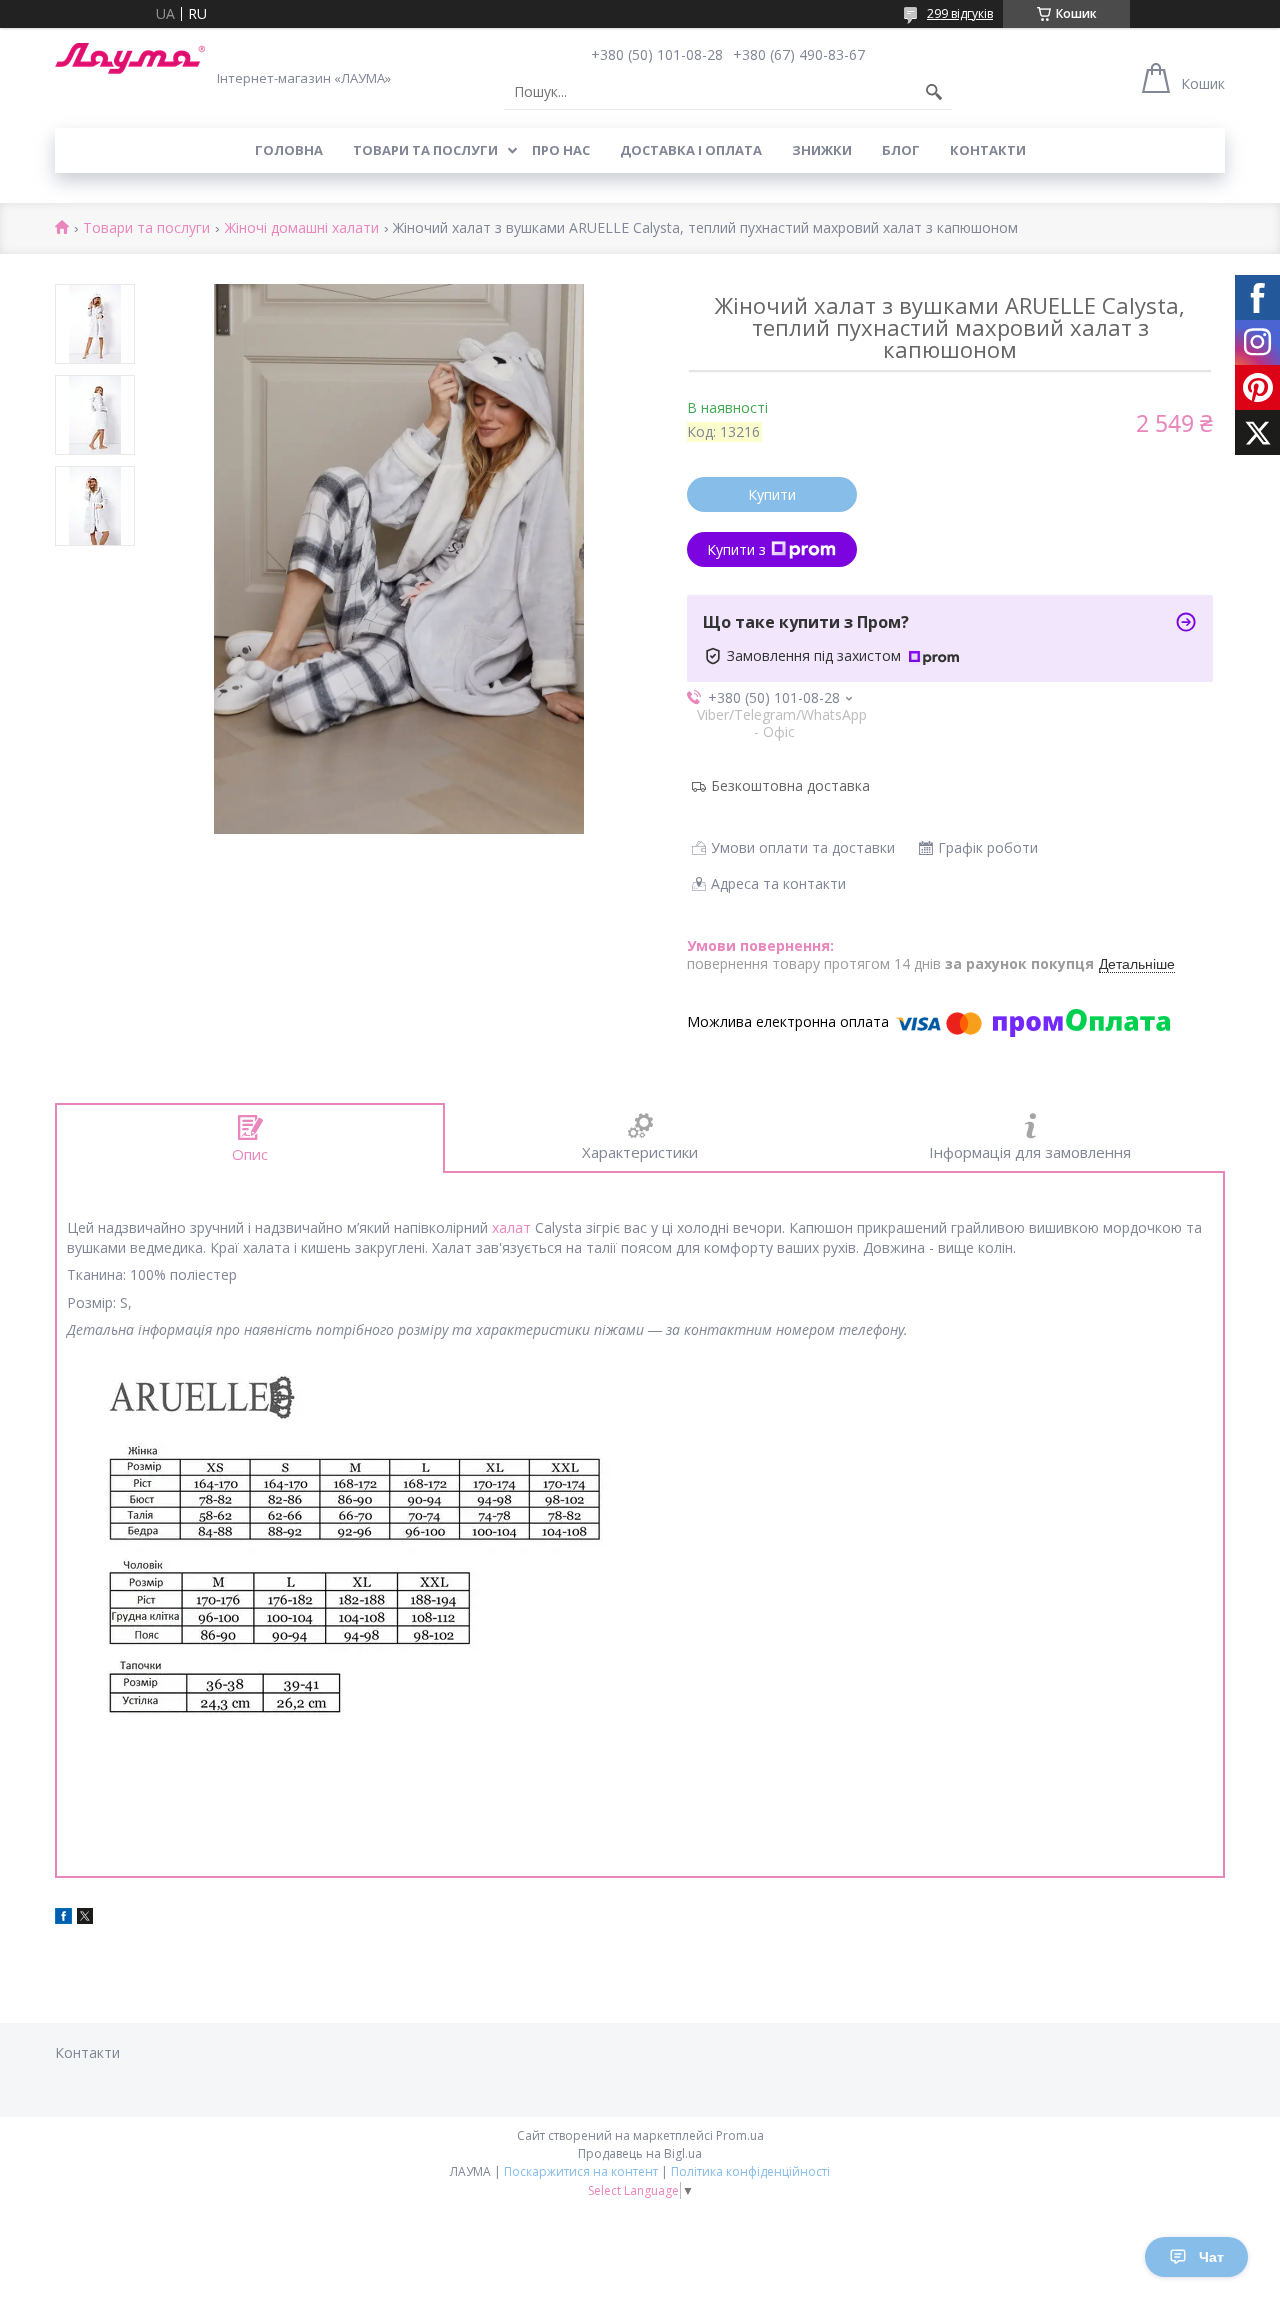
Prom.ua (740, 2135)
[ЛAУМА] (130, 58)
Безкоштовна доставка (790, 785)
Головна (289, 150)
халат (511, 1227)
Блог (901, 150)
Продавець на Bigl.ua (640, 2153)
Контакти (988, 150)
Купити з (736, 549)
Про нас (561, 150)
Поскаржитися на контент (581, 2171)
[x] (85, 1918)
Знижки (822, 150)
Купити (772, 494)
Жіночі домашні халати (302, 228)
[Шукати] (934, 92)
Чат (1211, 2257)
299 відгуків (960, 13)
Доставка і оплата (691, 150)
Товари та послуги (425, 150)
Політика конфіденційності (750, 2171)
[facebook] (63, 1918)
